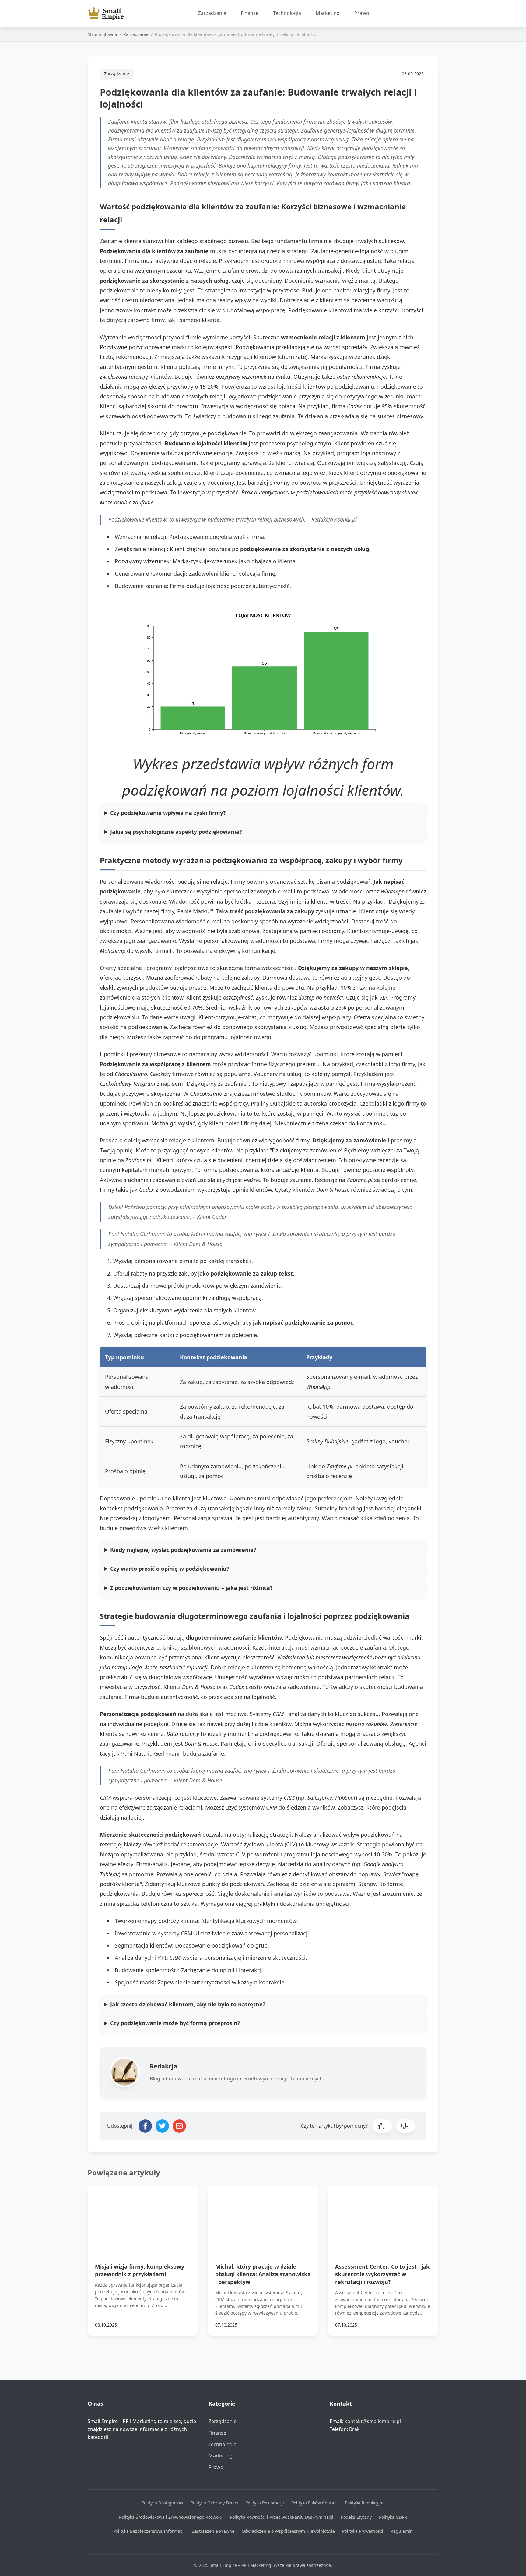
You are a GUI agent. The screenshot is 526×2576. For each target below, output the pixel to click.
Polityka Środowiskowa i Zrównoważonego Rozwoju (171, 2517)
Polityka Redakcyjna (365, 2503)
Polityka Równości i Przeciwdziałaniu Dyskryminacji (282, 2517)
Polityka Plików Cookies (314, 2503)
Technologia (287, 13)
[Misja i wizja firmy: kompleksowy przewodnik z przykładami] (143, 2217)
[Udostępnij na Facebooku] (145, 2126)
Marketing (328, 13)
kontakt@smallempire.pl (373, 2421)
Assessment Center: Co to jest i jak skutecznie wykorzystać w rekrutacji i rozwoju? (382, 2274)
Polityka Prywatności (363, 2531)
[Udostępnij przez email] (179, 2126)
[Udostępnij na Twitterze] (162, 2126)
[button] (382, 2126)
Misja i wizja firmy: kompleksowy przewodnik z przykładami (140, 2270)
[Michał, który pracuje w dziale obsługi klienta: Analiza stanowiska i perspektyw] (263, 2217)
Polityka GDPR (393, 2517)
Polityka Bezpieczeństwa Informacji (149, 2531)
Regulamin (402, 2531)
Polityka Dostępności (162, 2503)
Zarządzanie (212, 13)
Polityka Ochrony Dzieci (214, 2503)
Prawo (362, 13)
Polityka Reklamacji (265, 2503)
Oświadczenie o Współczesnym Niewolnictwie (288, 2531)
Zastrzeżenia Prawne (213, 2531)
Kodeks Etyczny (356, 2517)
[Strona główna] (108, 14)
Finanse (250, 13)
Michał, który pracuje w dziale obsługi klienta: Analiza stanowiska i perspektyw (263, 2274)
